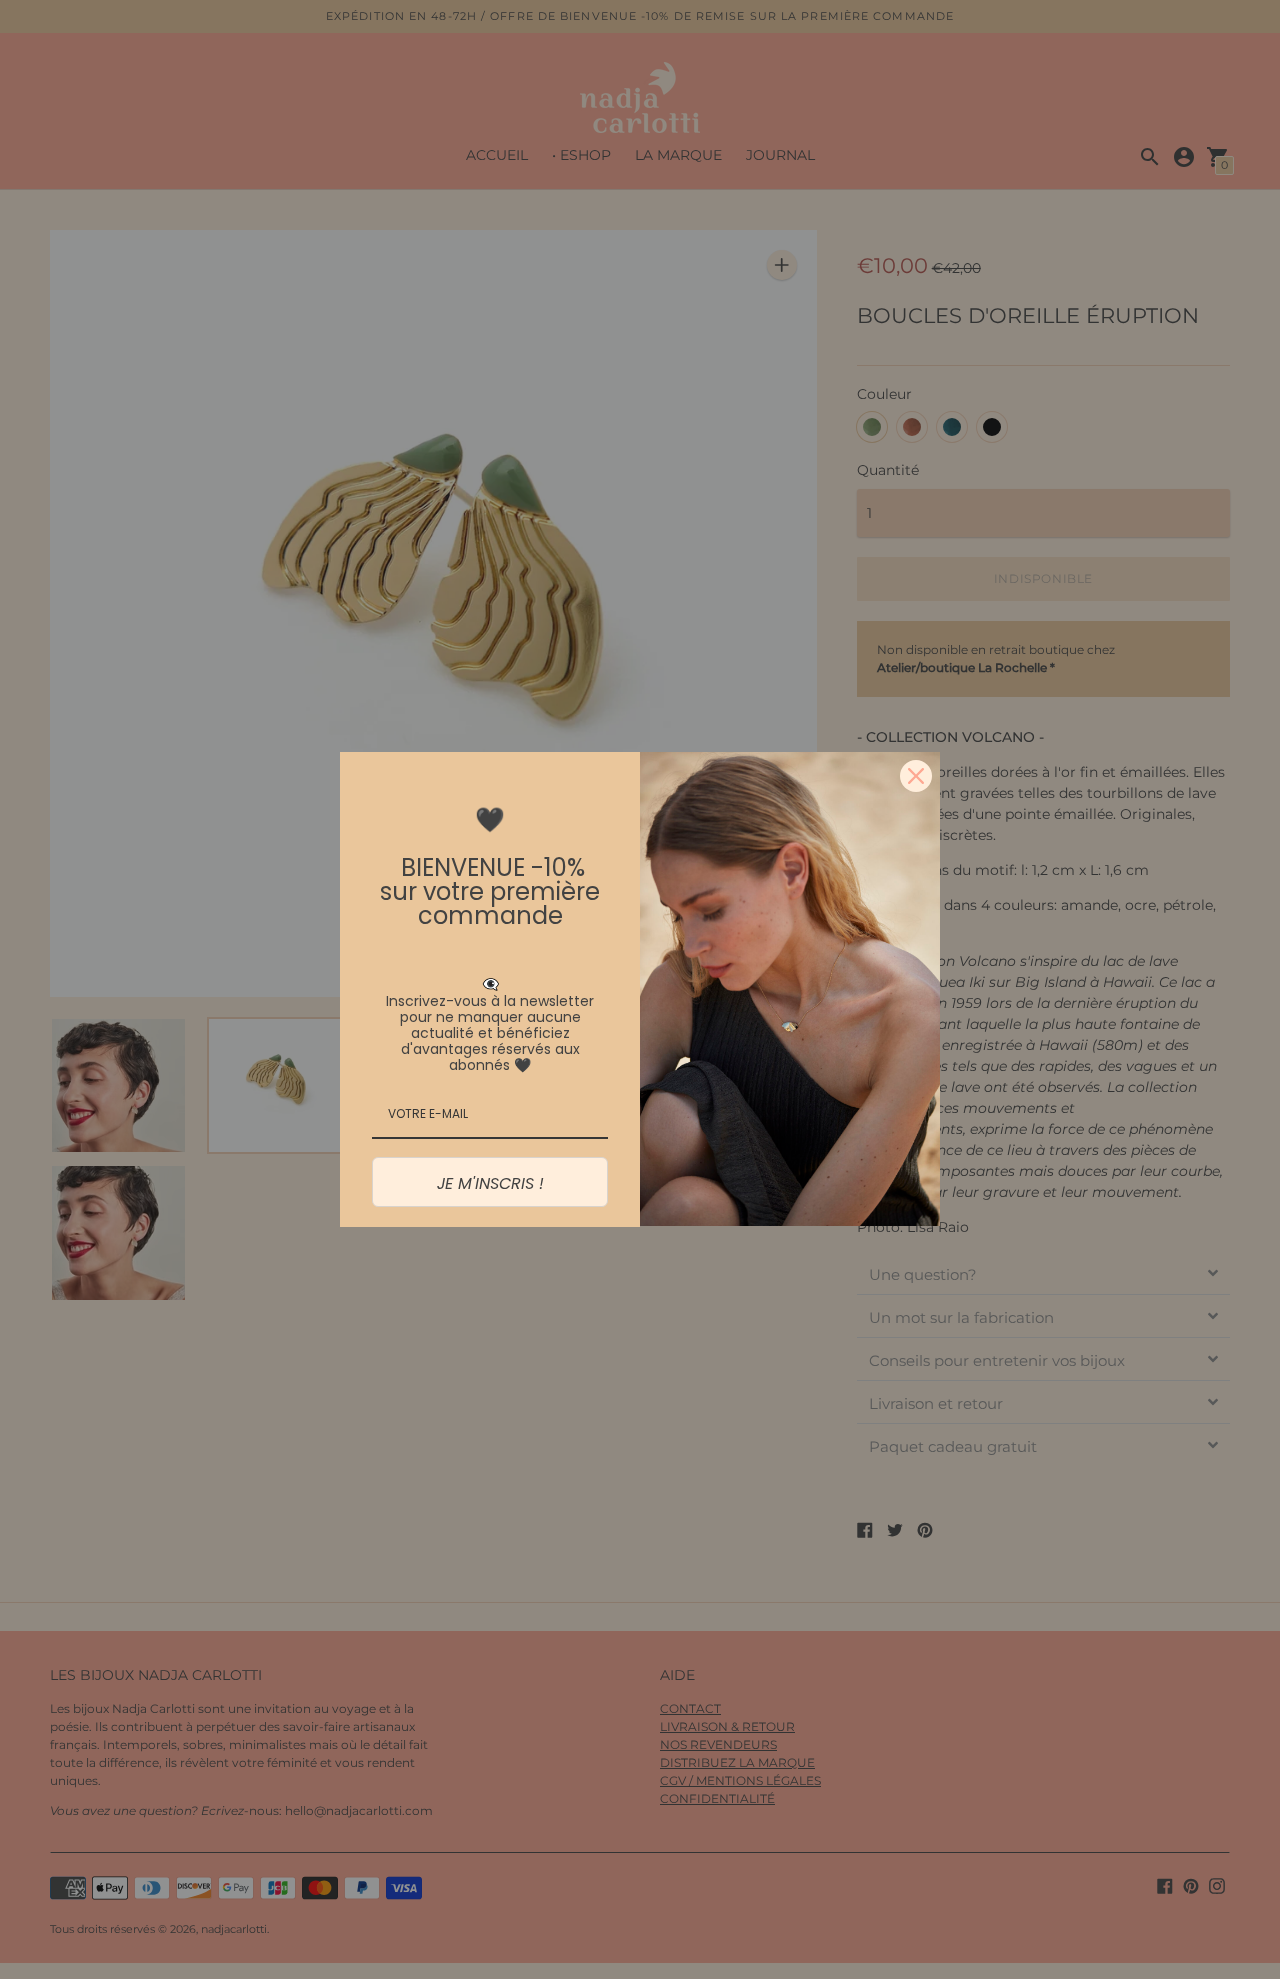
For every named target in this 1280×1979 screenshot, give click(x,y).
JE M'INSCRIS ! (490, 1183)
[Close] (916, 776)
